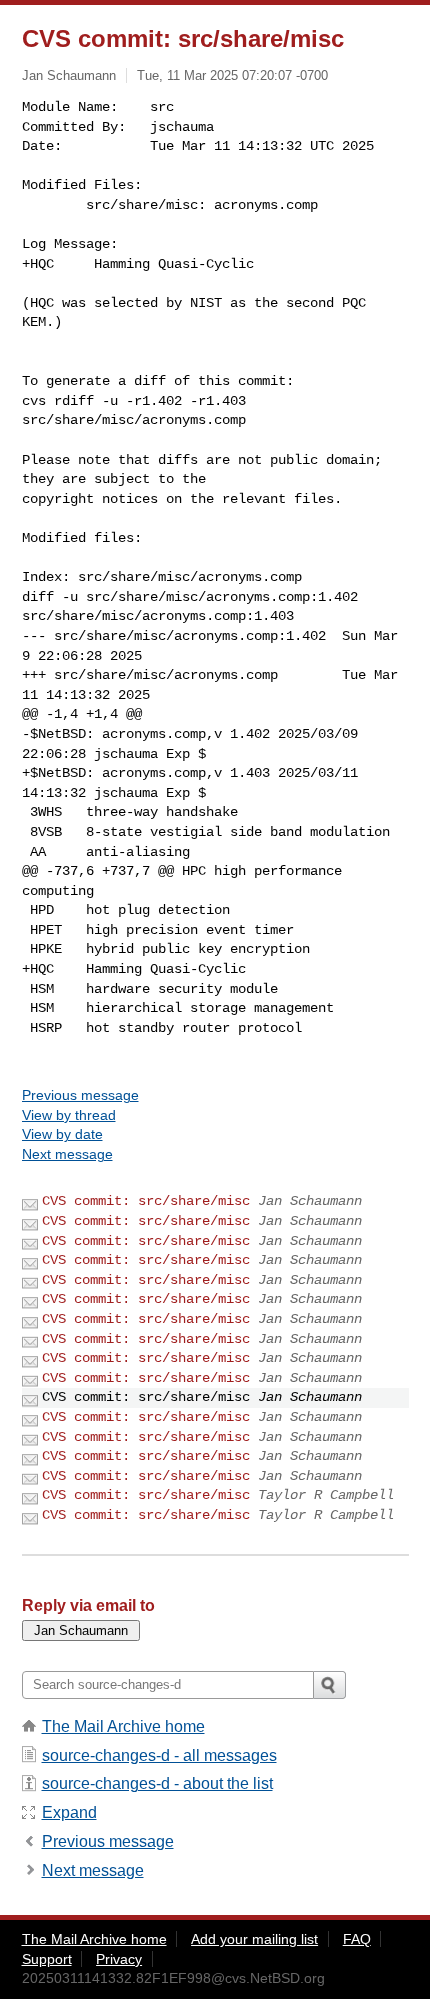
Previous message (80, 1095)
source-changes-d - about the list (157, 1783)
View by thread (69, 1115)
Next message (67, 1154)
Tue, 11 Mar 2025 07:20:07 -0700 (232, 75)
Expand (69, 1812)
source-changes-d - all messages (159, 1755)
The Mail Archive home (123, 1726)
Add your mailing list (254, 1939)
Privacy (119, 1959)
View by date (62, 1134)
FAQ (357, 1939)
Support (47, 1959)
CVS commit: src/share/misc (146, 1201)
